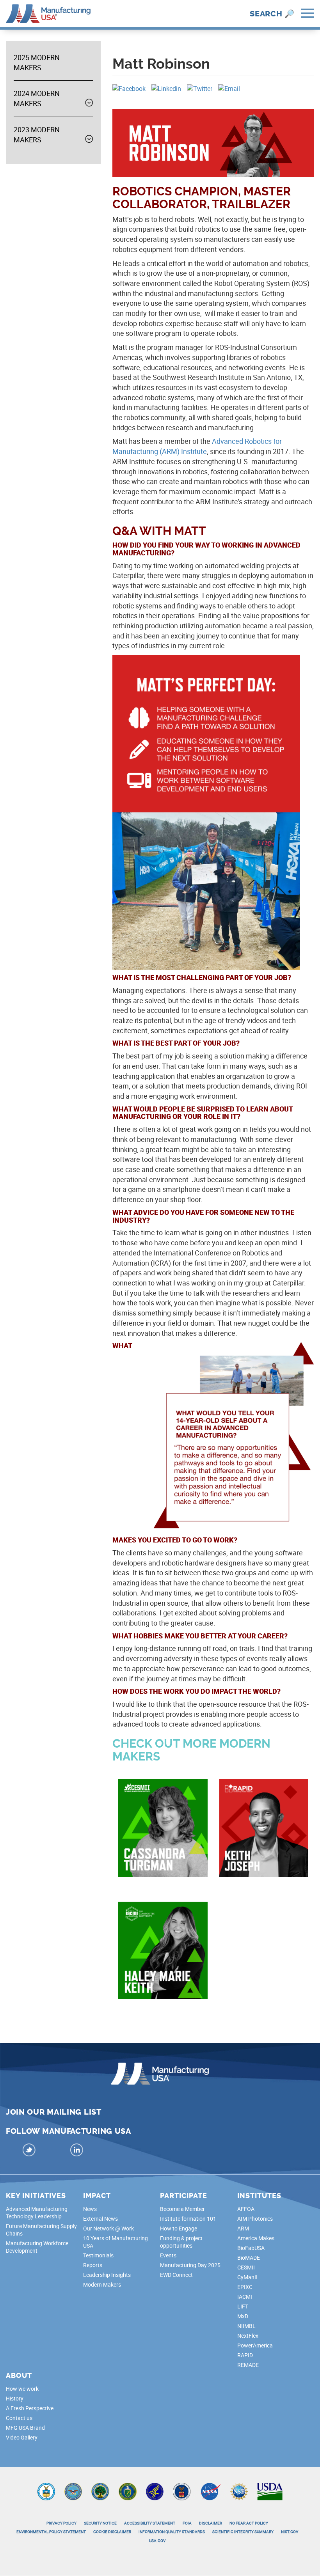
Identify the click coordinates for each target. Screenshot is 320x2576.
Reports (93, 2265)
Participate (184, 2196)
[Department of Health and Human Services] (155, 2494)
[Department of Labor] (182, 2494)
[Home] (48, 13)
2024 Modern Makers (37, 98)
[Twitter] (200, 88)
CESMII (246, 2267)
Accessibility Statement (150, 2523)
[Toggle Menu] (308, 14)
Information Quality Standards (172, 2532)
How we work (22, 2389)
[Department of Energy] (128, 2494)
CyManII (247, 2277)
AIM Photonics (255, 2219)
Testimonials (98, 2255)
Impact (97, 2196)
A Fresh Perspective (30, 2408)
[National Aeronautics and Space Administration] (210, 2494)
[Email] (229, 88)
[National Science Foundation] (239, 2494)
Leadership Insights (107, 2275)
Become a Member (182, 2209)
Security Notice (100, 2523)
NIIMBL (246, 2326)
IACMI (245, 2297)
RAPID (245, 2355)
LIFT (243, 2306)
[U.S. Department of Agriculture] (270, 2494)
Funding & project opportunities (181, 2242)
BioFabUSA (251, 2248)
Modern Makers (102, 2284)
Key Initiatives (36, 2196)
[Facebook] (129, 88)
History (15, 2398)
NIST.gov (290, 2532)
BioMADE (249, 2258)
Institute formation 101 (188, 2219)
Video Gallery (22, 2437)
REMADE (248, 2365)
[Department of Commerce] (46, 2494)
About (19, 2376)
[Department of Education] (100, 2494)
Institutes (259, 2196)
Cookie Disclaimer (112, 2532)
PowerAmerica (255, 2345)
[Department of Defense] (73, 2494)
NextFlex (248, 2336)
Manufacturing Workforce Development (37, 2247)
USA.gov (157, 2541)
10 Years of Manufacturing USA (116, 2242)
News (90, 2209)
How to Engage (179, 2228)
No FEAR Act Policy (249, 2523)
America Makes (256, 2238)
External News (100, 2219)
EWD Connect (176, 2275)
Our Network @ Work (108, 2228)
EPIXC (245, 2287)
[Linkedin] (166, 88)
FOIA (187, 2523)
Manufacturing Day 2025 (190, 2265)
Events (168, 2255)
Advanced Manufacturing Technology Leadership (37, 2213)
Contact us (19, 2418)
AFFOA (246, 2209)
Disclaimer (211, 2523)
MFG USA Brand (25, 2428)
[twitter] (29, 2151)
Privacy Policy (61, 2523)
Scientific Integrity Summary (243, 2532)
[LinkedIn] (77, 2151)
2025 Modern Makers (37, 62)
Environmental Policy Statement (51, 2532)
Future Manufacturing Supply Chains (41, 2230)
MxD (243, 2316)
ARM (243, 2228)
